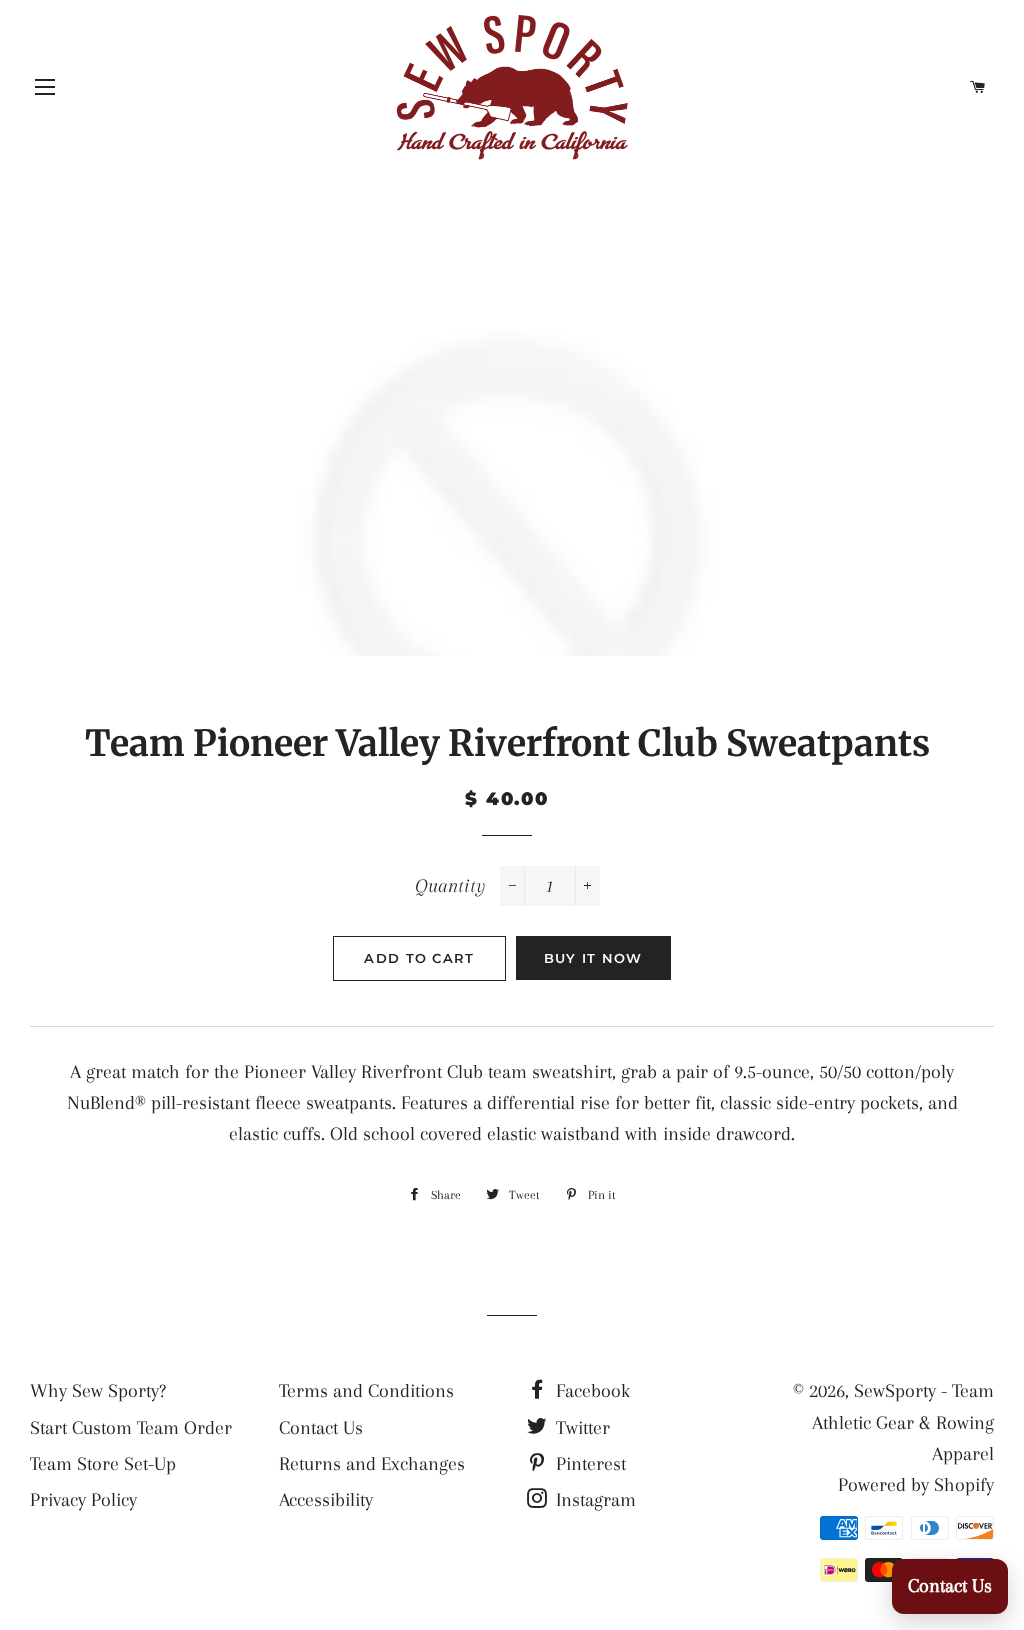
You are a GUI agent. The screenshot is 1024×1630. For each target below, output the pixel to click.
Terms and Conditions (366, 1391)
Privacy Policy (83, 1500)
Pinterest (588, 1464)
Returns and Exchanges (372, 1464)
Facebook (590, 1391)
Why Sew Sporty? (98, 1391)
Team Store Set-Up (103, 1464)
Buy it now (593, 958)
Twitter (580, 1428)
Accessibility (326, 1500)
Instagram (593, 1500)
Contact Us (321, 1428)
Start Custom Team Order (131, 1428)
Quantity (450, 886)
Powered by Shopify (916, 1485)
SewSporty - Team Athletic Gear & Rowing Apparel (903, 1422)
